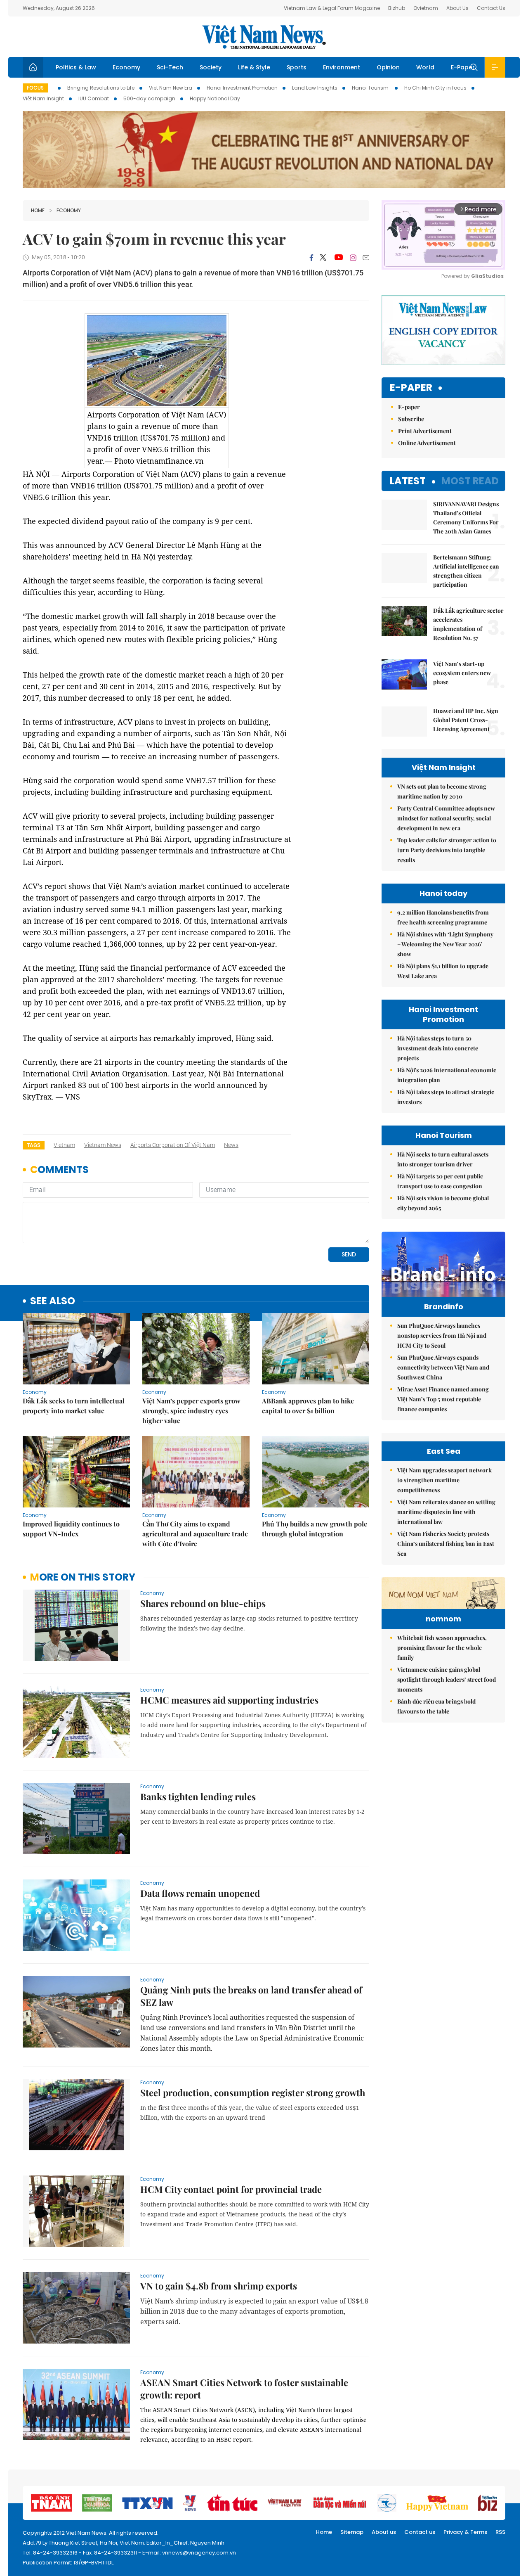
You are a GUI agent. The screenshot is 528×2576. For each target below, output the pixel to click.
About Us (457, 8)
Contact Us (491, 8)
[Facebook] (311, 258)
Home (38, 210)
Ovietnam (426, 8)
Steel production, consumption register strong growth (253, 2093)
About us (384, 2532)
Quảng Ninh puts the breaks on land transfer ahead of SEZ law (251, 1996)
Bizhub (397, 8)
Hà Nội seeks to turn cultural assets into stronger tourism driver (443, 1159)
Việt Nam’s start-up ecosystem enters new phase (462, 673)
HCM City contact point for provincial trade (231, 2189)
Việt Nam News (264, 37)
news (231, 1145)
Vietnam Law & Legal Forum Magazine (332, 8)
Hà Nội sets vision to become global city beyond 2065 (443, 1203)
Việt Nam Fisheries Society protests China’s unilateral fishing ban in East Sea (446, 1544)
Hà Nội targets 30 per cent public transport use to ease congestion (440, 1181)
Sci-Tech (170, 67)
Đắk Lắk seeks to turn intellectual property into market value (74, 1406)
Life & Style (254, 67)
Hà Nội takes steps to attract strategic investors (446, 1097)
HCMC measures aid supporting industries (229, 1700)
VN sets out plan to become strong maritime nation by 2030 (442, 791)
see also (53, 1301)
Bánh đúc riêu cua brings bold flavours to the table (436, 1706)
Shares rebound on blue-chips (203, 1603)
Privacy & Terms (465, 2532)
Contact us (420, 2532)
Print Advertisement (425, 431)
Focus (35, 88)
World (425, 67)
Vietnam (64, 1145)
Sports (297, 67)
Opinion (388, 67)
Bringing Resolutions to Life (101, 88)
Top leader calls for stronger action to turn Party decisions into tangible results (447, 850)
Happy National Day (215, 98)
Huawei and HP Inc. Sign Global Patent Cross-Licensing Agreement (466, 720)
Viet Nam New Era (171, 88)
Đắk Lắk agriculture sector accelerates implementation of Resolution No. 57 (468, 624)
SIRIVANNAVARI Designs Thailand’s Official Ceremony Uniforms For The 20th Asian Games (466, 518)
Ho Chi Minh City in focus (435, 88)
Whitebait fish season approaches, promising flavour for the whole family (442, 1648)
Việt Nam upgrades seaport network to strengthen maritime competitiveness (444, 1480)
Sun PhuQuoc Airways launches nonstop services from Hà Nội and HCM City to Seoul (442, 1335)
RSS (500, 2532)
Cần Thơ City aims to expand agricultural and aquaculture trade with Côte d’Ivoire (195, 1534)
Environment (342, 67)
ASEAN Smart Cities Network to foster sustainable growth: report (244, 2389)
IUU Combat (94, 98)
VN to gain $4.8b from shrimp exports (219, 2286)
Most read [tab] (470, 481)
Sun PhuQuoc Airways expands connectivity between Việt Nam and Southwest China (443, 1367)
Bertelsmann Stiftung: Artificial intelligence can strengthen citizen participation (466, 571)
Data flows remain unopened (200, 1893)
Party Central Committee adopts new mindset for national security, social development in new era (446, 818)
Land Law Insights (315, 88)
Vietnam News (103, 1145)
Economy (126, 67)
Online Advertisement (427, 443)
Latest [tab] (408, 481)
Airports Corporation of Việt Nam (173, 1145)
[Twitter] (323, 258)
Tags (34, 1145)
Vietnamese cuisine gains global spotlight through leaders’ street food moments (447, 1679)
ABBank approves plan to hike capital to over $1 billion (308, 1406)
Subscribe (411, 419)
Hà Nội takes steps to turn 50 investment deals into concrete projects (438, 1048)
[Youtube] (338, 258)
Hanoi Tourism (371, 88)
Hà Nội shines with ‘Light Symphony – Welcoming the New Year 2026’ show (445, 944)
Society (211, 67)
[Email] (366, 257)
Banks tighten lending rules (198, 1796)
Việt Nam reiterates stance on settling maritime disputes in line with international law (446, 1512)
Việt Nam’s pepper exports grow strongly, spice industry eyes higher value (191, 1411)
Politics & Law (76, 67)
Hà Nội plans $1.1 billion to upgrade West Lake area (443, 971)
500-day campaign (149, 98)
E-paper (411, 388)
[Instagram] (353, 258)
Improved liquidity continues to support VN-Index (71, 1529)
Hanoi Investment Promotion (242, 88)
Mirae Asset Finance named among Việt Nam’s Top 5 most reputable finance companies (443, 1399)
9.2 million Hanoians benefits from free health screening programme (443, 917)
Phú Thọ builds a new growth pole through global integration (315, 1529)
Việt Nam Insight (43, 98)
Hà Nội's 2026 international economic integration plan (447, 1075)
